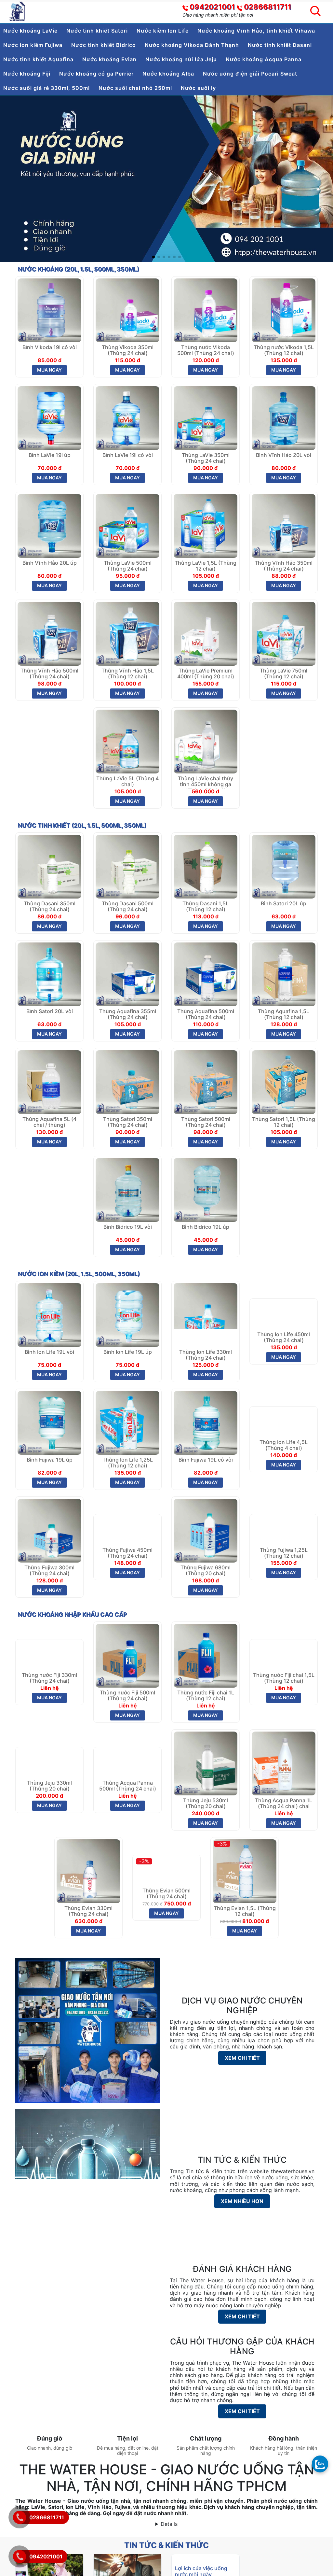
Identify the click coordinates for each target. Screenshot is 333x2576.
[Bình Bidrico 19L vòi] (127, 1189)
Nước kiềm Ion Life (163, 31)
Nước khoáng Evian (109, 59)
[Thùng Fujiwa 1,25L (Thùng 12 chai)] (284, 1530)
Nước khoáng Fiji (27, 74)
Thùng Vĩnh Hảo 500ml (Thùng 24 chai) (49, 674)
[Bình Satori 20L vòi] (49, 974)
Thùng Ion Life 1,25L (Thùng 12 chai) (128, 1463)
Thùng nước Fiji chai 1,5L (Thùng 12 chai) (284, 1696)
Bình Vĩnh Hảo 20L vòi (284, 455)
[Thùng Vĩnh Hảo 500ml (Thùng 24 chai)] (49, 633)
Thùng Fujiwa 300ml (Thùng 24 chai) (49, 1571)
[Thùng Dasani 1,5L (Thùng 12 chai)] (206, 866)
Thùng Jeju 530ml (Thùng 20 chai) (206, 1803)
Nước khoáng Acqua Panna (264, 59)
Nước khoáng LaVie (30, 31)
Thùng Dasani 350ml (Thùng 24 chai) (50, 906)
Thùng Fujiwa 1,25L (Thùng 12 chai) (284, 1571)
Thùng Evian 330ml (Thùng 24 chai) (88, 1911)
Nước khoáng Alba (168, 74)
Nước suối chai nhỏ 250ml (135, 88)
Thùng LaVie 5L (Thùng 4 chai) (127, 781)
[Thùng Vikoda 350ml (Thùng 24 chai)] (127, 310)
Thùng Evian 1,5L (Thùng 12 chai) (245, 1911)
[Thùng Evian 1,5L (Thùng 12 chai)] (245, 1871)
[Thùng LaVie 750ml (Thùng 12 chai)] (284, 633)
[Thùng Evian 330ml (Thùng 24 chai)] (88, 1871)
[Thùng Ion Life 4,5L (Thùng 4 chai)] (284, 1422)
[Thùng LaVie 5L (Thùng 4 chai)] (127, 741)
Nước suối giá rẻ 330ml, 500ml (47, 88)
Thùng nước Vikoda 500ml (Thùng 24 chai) (206, 350)
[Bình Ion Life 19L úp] (127, 1314)
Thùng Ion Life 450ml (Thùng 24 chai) (284, 1355)
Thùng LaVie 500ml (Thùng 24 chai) (128, 566)
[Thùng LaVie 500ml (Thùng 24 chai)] (127, 525)
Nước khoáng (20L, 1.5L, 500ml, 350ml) (79, 269)
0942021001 (212, 7)
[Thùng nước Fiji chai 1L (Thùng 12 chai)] (206, 1655)
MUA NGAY (49, 370)
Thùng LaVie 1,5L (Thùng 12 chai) (206, 566)
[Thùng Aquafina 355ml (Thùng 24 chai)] (127, 974)
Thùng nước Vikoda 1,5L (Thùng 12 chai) (284, 350)
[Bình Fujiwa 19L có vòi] (206, 1422)
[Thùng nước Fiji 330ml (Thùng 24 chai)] (49, 1655)
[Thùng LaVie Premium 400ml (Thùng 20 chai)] (206, 633)
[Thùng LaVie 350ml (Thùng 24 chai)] (206, 418)
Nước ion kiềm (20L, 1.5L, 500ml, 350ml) (79, 1274)
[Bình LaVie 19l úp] (49, 418)
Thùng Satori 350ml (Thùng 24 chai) (128, 1122)
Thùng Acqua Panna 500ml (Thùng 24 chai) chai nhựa (128, 1804)
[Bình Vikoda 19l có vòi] (49, 310)
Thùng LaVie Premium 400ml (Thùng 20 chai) (206, 674)
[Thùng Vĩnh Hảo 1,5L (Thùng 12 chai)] (127, 633)
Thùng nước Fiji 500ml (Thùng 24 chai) (127, 1696)
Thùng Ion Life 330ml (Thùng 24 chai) (206, 1355)
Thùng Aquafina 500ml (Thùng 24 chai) (206, 1014)
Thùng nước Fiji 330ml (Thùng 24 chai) (49, 1696)
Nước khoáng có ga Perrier (96, 74)
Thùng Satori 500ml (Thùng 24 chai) (206, 1122)
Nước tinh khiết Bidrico (104, 45)
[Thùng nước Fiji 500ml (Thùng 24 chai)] (127, 1655)
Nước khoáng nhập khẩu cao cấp (73, 1614)
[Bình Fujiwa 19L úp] (49, 1422)
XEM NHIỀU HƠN (242, 2201)
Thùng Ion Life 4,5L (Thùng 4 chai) (284, 1463)
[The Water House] (18, 11)
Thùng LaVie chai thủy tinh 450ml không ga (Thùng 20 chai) (206, 782)
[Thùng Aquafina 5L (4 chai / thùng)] (49, 1082)
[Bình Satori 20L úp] (284, 866)
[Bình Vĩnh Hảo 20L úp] (49, 525)
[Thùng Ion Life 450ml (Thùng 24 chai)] (284, 1314)
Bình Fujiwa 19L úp (50, 1460)
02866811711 (268, 7)
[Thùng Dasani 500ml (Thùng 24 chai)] (127, 866)
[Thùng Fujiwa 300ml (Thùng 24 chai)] (49, 1530)
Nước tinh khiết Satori (97, 31)
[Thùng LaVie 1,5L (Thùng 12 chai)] (206, 525)
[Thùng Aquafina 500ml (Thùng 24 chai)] (206, 974)
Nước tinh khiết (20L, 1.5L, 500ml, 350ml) (82, 825)
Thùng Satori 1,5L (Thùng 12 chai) (284, 1122)
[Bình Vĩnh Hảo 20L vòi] (284, 418)
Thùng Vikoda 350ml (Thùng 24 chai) (128, 350)
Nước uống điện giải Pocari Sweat (250, 74)
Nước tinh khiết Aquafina (38, 59)
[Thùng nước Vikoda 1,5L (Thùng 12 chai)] (284, 310)
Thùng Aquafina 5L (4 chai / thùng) (49, 1122)
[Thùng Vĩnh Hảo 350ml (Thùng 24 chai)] (284, 525)
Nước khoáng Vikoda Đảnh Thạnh (192, 45)
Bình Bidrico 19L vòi (128, 1227)
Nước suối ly (198, 88)
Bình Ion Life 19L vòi (49, 1352)
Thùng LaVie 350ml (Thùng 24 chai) (206, 458)
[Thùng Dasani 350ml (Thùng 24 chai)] (49, 866)
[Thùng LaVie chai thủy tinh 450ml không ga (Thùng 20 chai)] (206, 741)
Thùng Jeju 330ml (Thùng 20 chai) (49, 1803)
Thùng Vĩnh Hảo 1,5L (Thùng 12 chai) (128, 674)
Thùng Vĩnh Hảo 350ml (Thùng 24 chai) (284, 566)
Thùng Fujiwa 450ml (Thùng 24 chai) (127, 1571)
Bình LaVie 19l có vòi (128, 455)
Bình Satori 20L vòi (50, 1011)
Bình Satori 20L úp (284, 904)
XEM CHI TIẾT (242, 2058)
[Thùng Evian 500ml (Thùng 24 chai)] (166, 1871)
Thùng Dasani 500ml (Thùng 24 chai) (128, 906)
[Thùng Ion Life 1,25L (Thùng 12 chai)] (127, 1422)
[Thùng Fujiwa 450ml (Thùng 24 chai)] (127, 1530)
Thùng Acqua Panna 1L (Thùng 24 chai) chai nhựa (284, 1804)
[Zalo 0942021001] (320, 2464)
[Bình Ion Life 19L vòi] (49, 1314)
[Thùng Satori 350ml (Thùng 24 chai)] (127, 1082)
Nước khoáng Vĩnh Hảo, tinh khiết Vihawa (256, 31)
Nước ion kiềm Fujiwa (33, 45)
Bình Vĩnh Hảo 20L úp (50, 563)
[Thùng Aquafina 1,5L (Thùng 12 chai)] (284, 974)
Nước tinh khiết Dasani (280, 45)
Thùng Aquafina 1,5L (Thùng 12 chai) (284, 1014)
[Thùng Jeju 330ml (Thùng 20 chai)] (49, 1763)
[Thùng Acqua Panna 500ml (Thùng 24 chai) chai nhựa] (127, 1763)
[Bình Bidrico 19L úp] (206, 1189)
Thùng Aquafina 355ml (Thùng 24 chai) (128, 1014)
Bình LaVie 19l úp (50, 455)
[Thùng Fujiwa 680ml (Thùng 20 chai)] (206, 1530)
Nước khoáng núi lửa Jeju (181, 59)
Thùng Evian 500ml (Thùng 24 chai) (166, 1911)
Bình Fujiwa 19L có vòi (206, 1460)
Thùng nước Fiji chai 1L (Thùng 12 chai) (206, 1696)
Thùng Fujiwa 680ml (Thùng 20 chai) (206, 1571)
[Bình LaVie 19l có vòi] (127, 418)
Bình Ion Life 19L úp (128, 1352)
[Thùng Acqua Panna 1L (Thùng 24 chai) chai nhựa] (284, 1763)
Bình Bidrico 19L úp (206, 1227)
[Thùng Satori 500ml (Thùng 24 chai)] (206, 1082)
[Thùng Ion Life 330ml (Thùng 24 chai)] (206, 1314)
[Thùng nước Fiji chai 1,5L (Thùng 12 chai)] (284, 1655)
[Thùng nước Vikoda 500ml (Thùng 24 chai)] (206, 310)
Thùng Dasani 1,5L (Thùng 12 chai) (206, 906)
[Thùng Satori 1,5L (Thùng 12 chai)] (284, 1082)
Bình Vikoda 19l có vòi (50, 347)
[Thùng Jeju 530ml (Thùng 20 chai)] (206, 1763)
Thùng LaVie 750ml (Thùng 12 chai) (284, 674)
